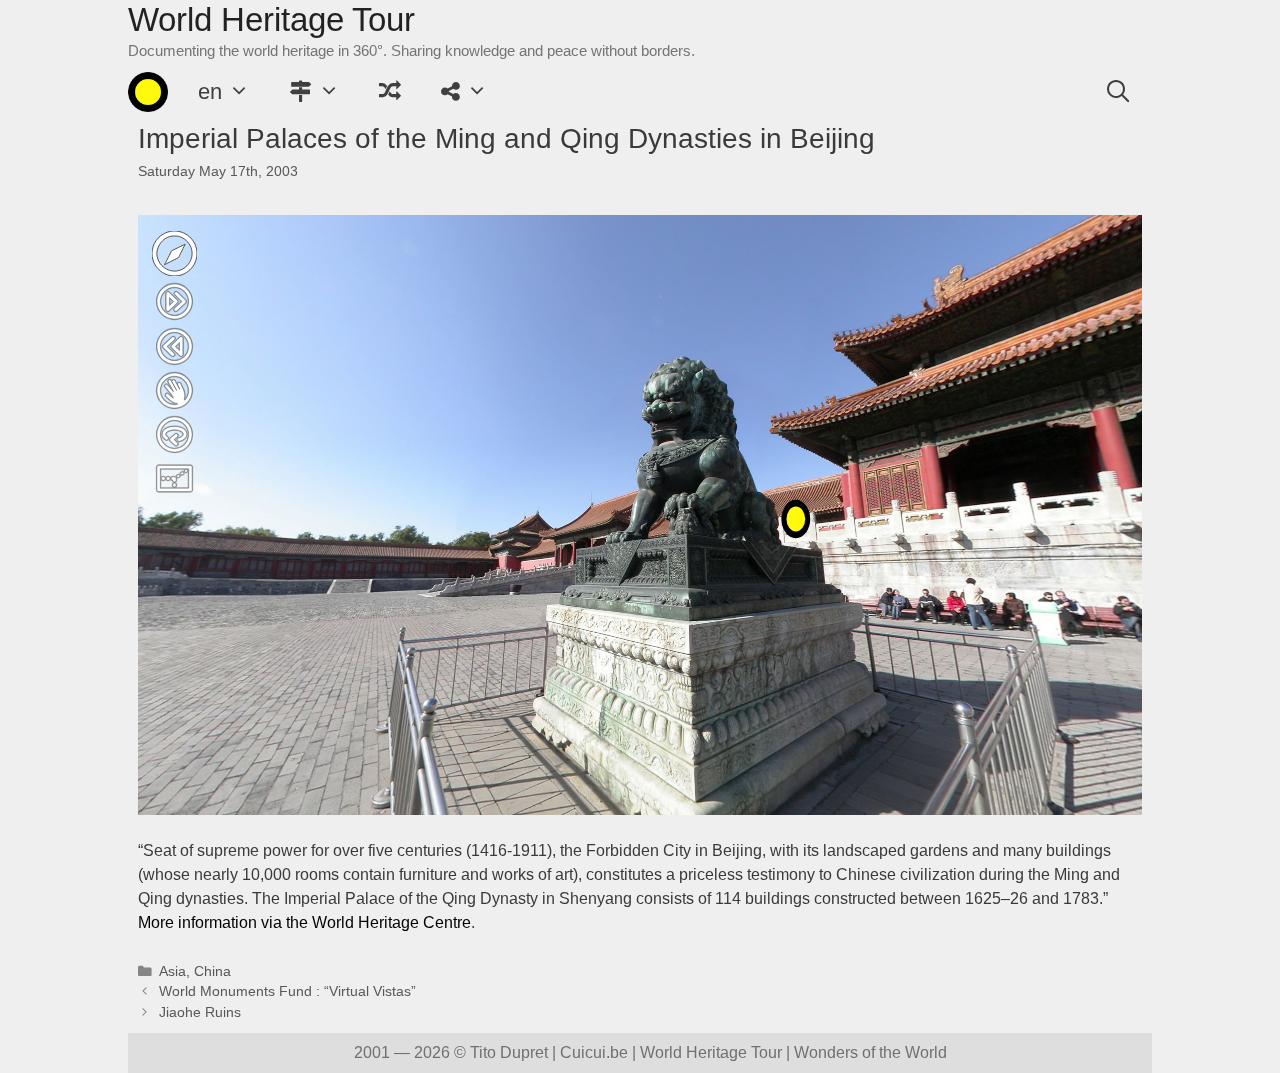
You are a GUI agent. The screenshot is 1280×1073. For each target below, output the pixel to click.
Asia (172, 971)
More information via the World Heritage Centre (304, 922)
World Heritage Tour (271, 19)
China (212, 971)
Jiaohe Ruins (200, 1012)
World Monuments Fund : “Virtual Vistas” (287, 991)
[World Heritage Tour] (148, 92)
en (210, 91)
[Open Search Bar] (1118, 92)
